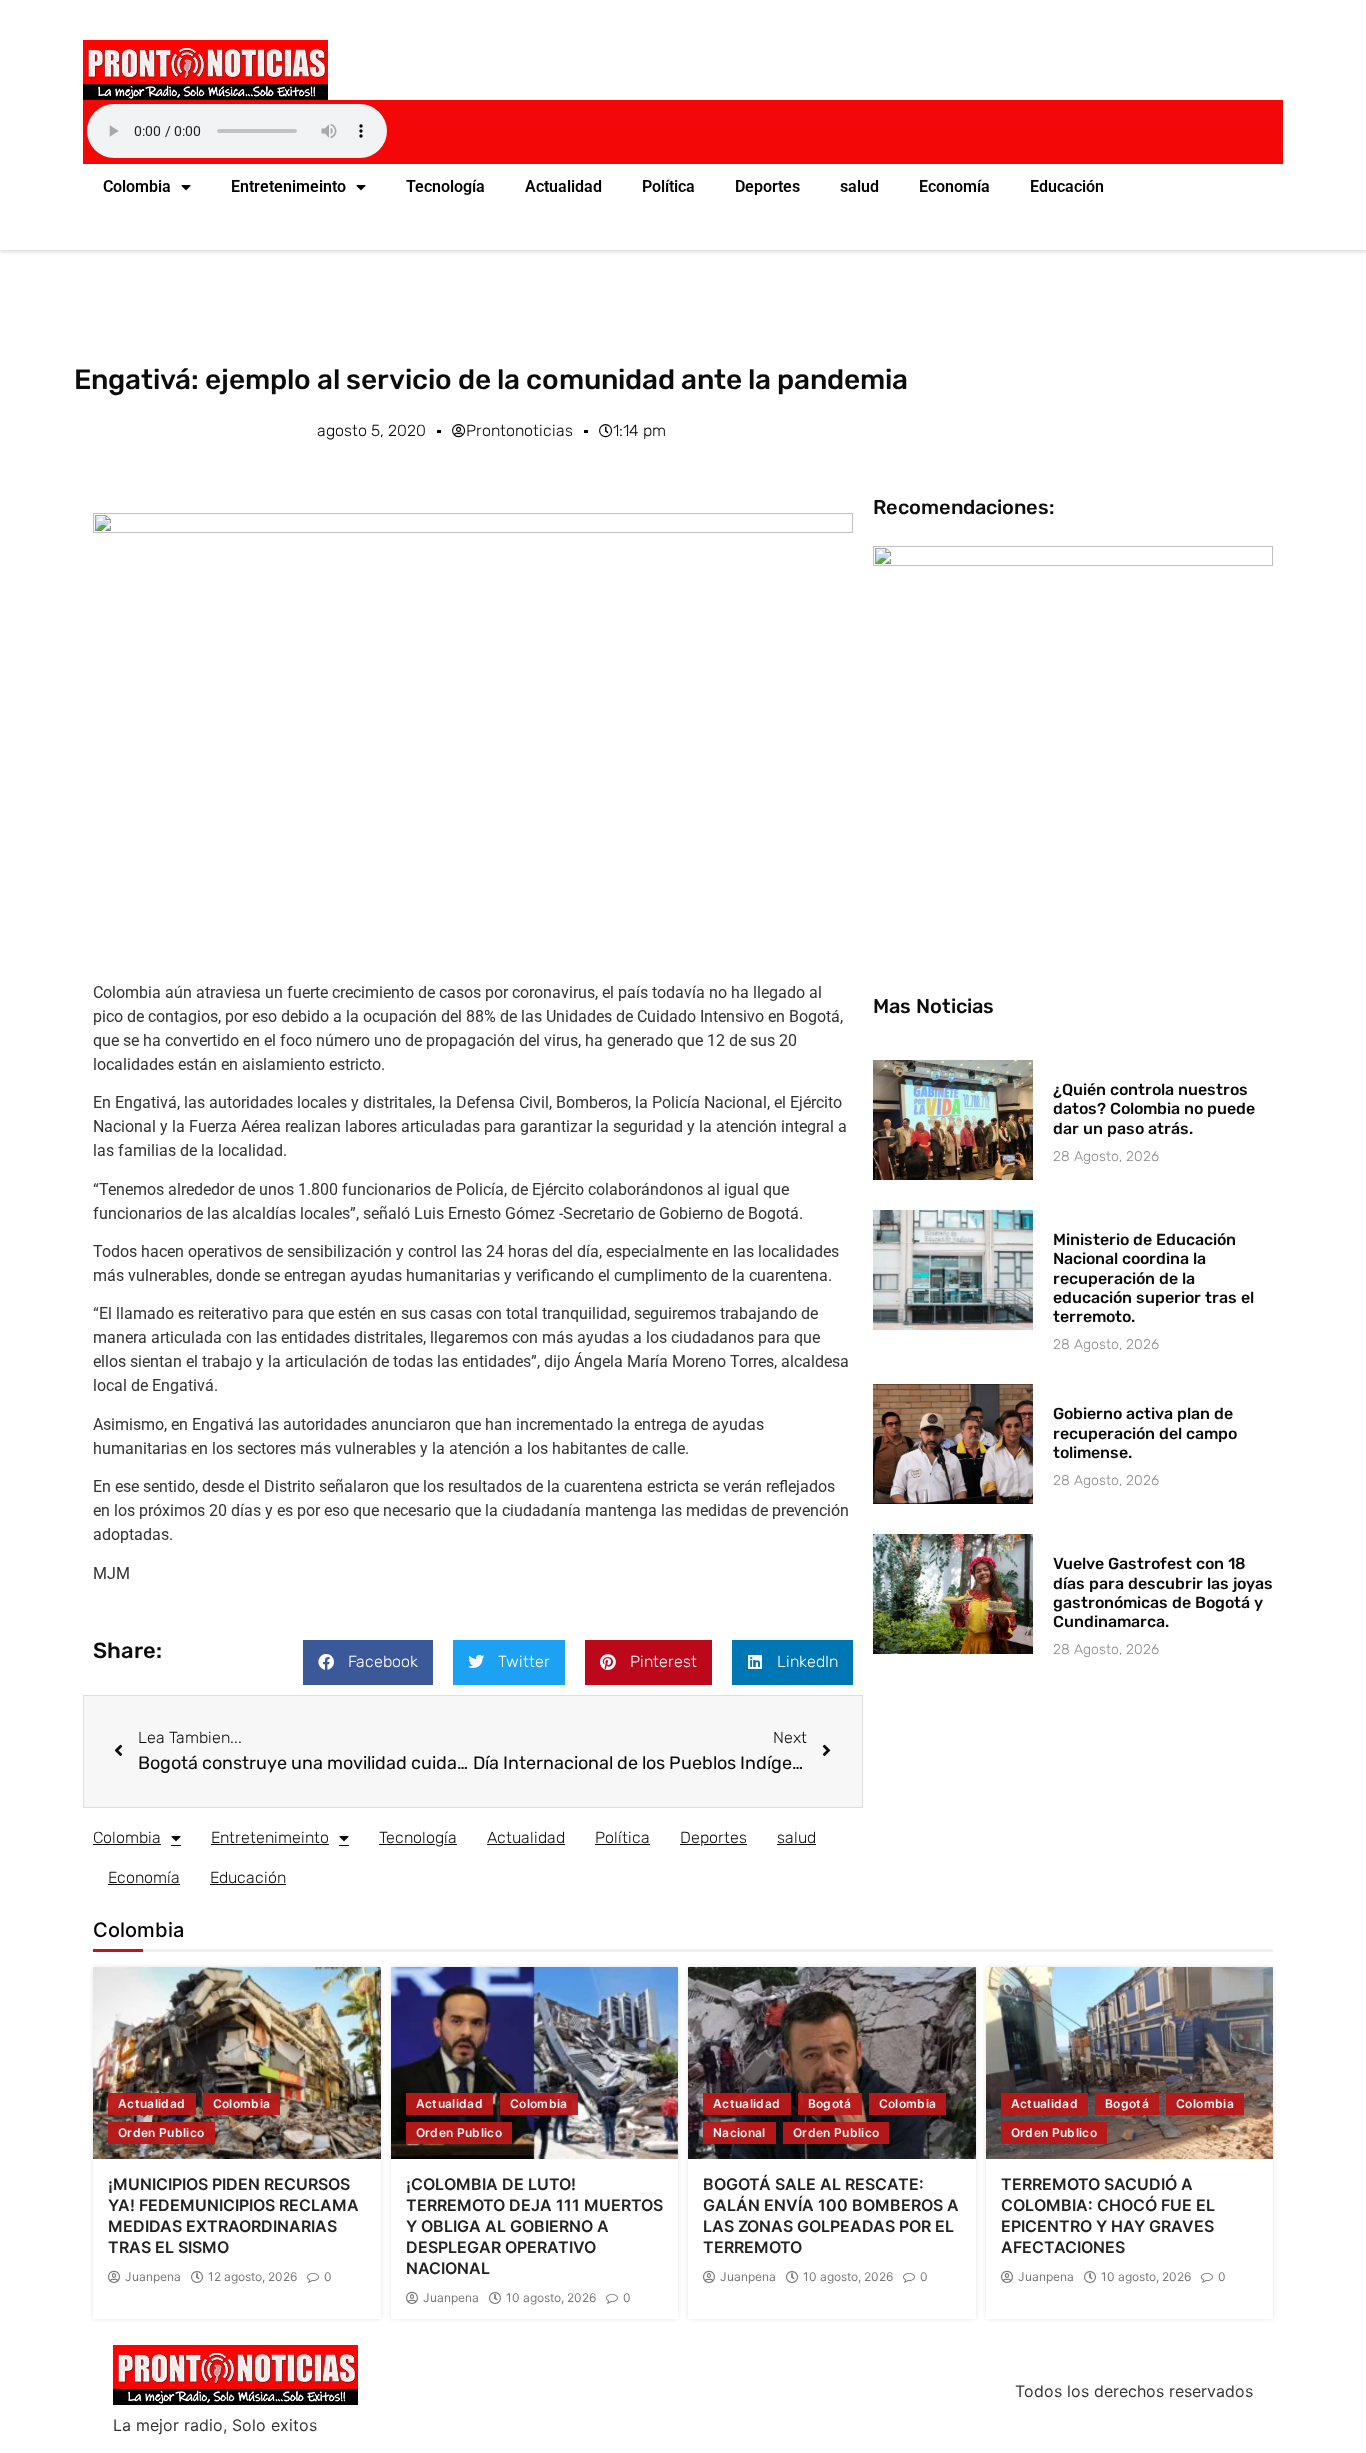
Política (668, 186)
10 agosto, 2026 (551, 2298)
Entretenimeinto (288, 186)
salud (859, 186)
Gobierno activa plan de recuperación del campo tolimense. (1145, 1432)
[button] (368, 1662)
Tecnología (445, 186)
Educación (1067, 186)
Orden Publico (161, 2132)
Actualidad (563, 186)
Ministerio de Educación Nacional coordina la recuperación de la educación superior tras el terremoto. (1153, 1278)
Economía (954, 186)
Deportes (767, 186)
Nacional (739, 2132)
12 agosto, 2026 (252, 2277)
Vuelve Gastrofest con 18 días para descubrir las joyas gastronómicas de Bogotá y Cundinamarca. (1163, 1592)
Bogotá (830, 2103)
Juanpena (153, 2277)
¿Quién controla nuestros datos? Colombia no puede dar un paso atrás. (1154, 1108)
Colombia (137, 186)
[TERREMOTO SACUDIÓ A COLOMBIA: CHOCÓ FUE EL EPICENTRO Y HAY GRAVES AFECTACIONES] (1130, 2063)
